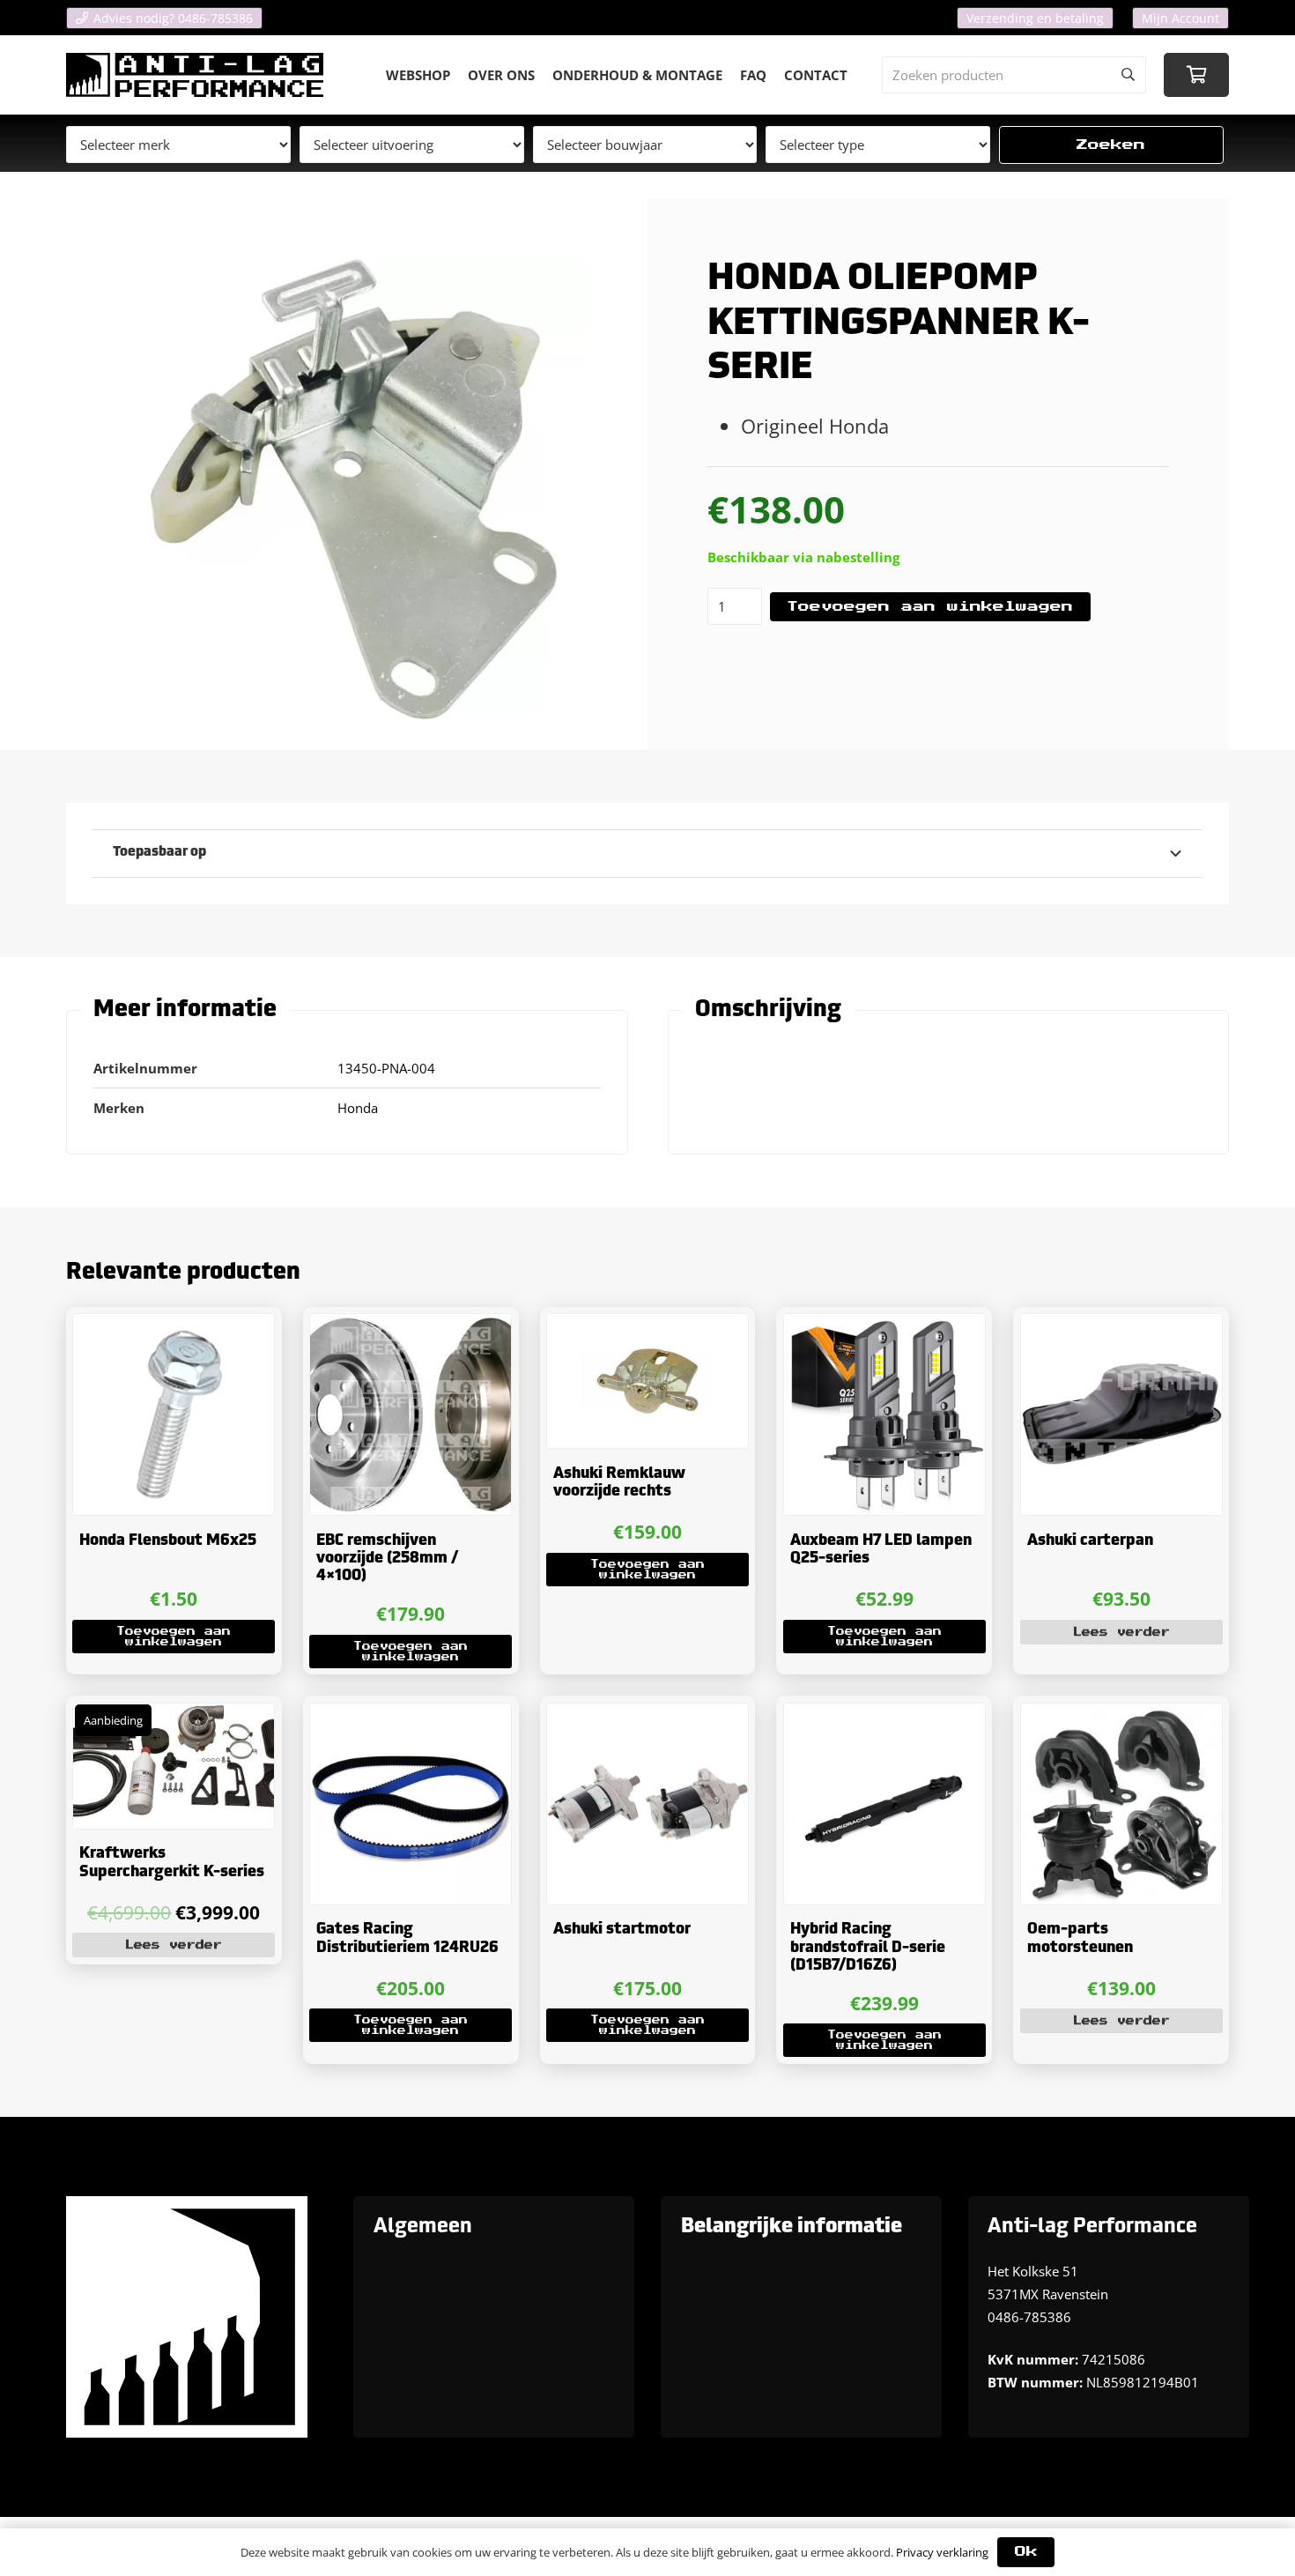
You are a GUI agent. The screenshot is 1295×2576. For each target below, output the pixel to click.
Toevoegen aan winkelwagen (930, 607)
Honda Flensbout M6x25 (168, 1541)
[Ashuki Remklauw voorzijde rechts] (647, 1381)
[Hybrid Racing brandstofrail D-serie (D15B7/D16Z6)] (884, 1804)
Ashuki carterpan (1090, 1541)
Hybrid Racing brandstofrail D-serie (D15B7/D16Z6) (868, 1948)
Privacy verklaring (942, 2552)
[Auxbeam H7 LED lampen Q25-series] (884, 1414)
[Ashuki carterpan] (1121, 1414)
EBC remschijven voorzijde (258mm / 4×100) (387, 1559)
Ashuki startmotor (622, 1930)
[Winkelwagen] (1196, 75)
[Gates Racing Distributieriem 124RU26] (411, 1804)
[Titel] (195, 75)
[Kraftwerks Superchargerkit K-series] (174, 1766)
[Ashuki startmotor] (647, 1804)
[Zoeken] (1128, 75)
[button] (174, 1637)
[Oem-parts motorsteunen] (1121, 1804)
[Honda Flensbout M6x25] (174, 1414)
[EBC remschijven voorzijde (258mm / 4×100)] (411, 1414)
